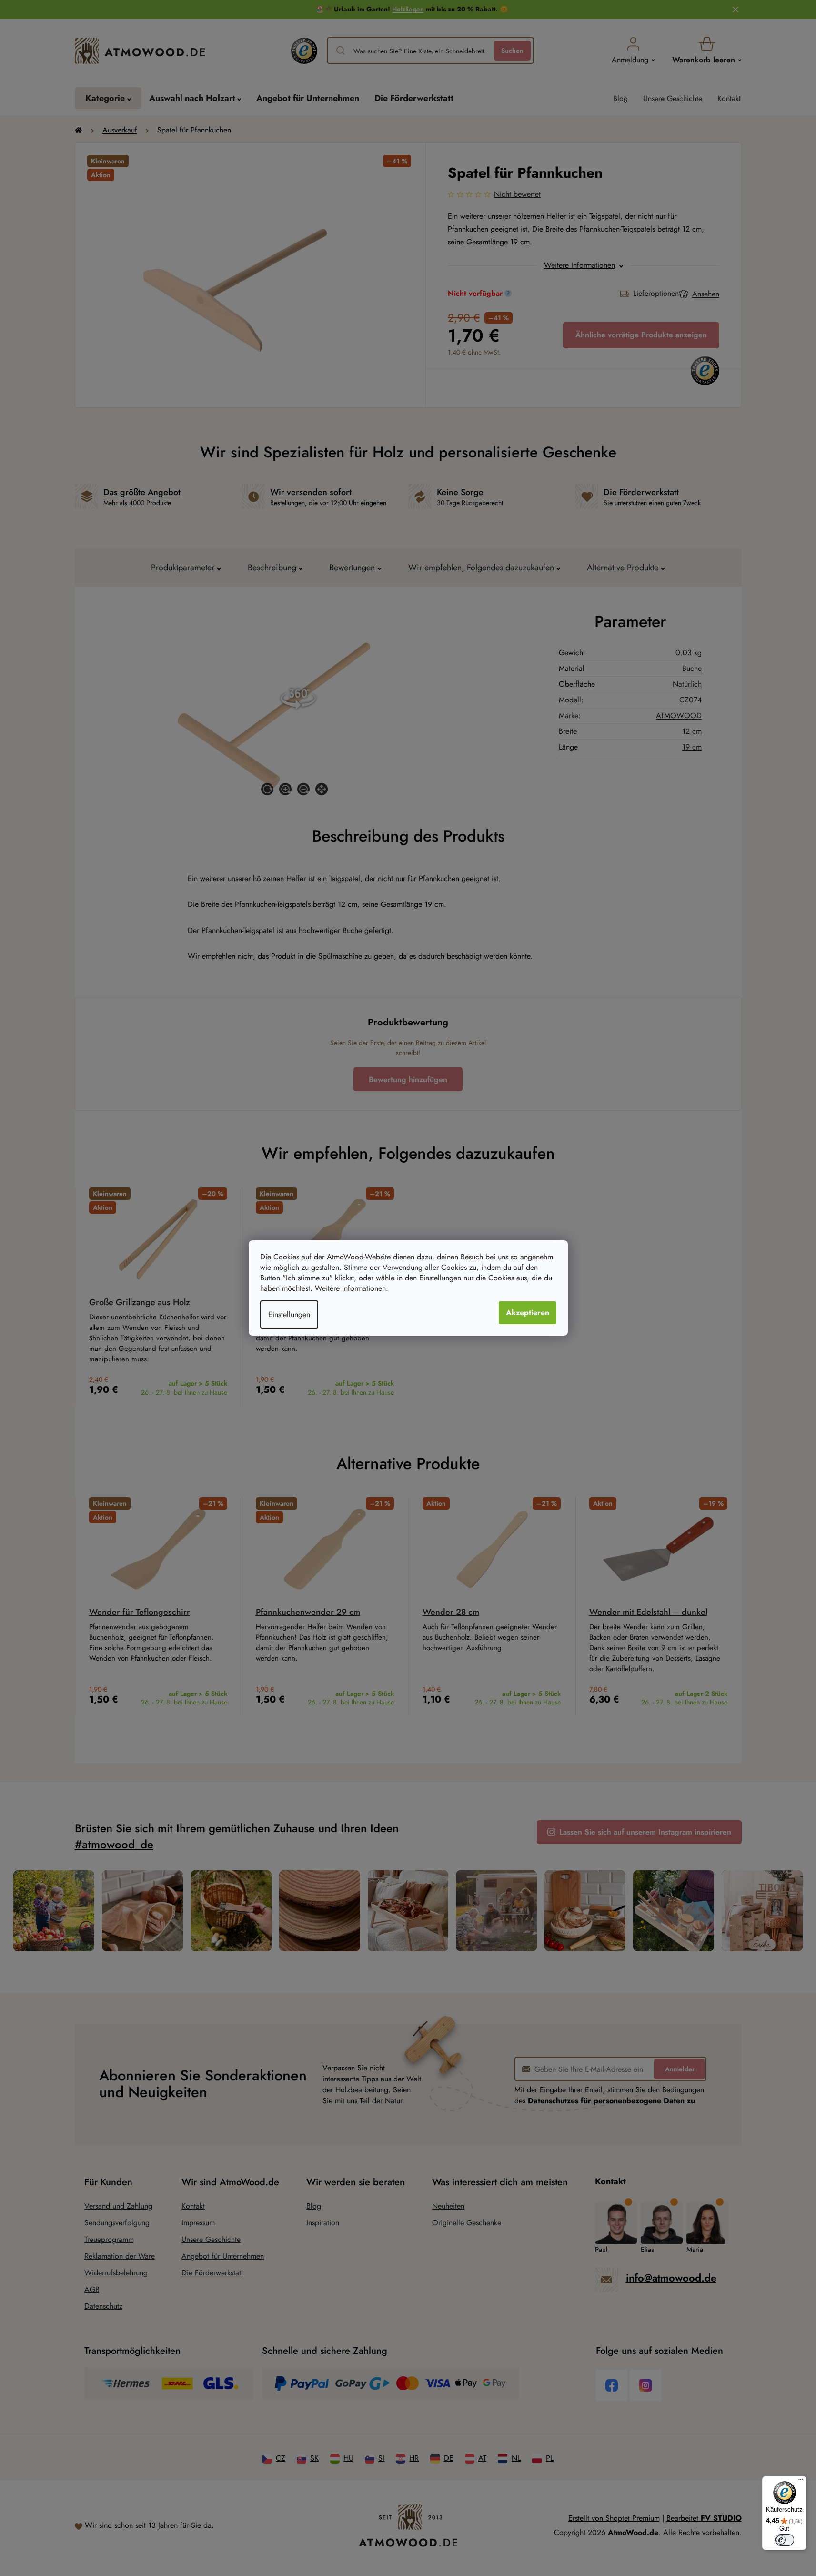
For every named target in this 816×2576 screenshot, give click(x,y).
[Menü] (801, 2482)
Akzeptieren (528, 1313)
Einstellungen (289, 1314)
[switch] (785, 2540)
